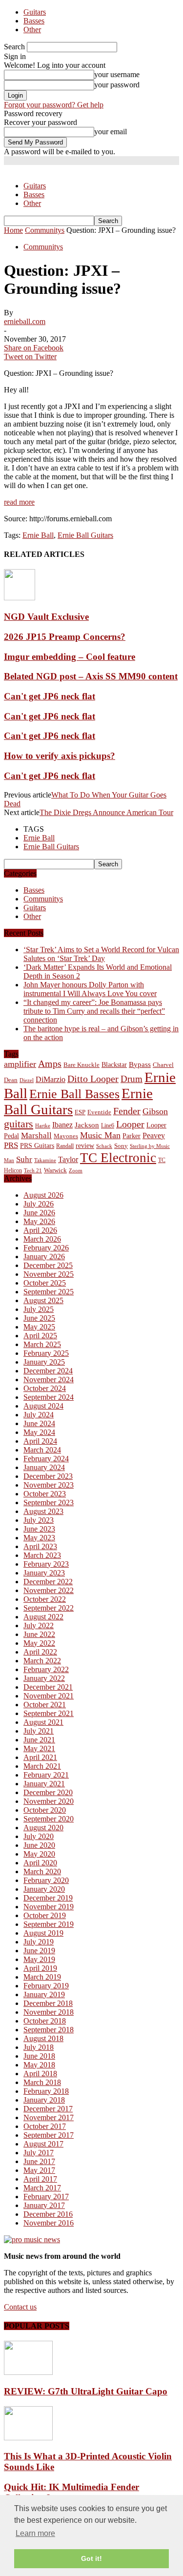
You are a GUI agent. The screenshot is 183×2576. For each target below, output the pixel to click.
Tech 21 (33, 1171)
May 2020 (39, 1854)
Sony (121, 1146)
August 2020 (43, 1828)
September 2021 (49, 1713)
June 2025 (39, 1318)
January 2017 (44, 2205)
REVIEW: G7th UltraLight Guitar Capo (86, 2391)
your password (117, 85)
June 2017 (39, 2161)
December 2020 (48, 1792)
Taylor (68, 1159)
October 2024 (45, 1388)
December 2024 (48, 1371)
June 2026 (39, 1213)
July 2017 (39, 2153)
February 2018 (46, 2091)
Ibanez (62, 1125)
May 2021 (39, 1748)
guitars (19, 1124)
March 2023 (42, 1555)
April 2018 (40, 2074)
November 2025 (49, 1274)
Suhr (24, 1159)
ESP (80, 1112)
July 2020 (39, 1836)
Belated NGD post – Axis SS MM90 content (91, 676)
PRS (11, 1145)
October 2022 (45, 1599)
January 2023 (44, 1573)
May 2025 (39, 1327)
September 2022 (49, 1608)
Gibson (155, 1111)
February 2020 (46, 1880)
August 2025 (43, 1300)
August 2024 (43, 1406)
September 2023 (49, 1503)
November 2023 (49, 1485)
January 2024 (44, 1467)
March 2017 (42, 2188)
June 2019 (39, 1951)
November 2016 (49, 2223)
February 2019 (46, 1986)
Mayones (66, 1136)
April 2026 (40, 1230)
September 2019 (49, 1924)
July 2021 (39, 1731)
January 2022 (44, 1678)
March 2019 (42, 1977)
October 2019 (45, 1915)
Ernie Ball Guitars (85, 535)
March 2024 (42, 1450)
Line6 (108, 1125)
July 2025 (39, 1309)
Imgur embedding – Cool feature (70, 657)
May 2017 (39, 2170)
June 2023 (39, 1529)
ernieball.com (25, 321)
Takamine (45, 1160)
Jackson (87, 1125)
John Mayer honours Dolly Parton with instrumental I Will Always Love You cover (90, 989)
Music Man (100, 1135)
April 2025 (40, 1336)
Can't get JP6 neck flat (50, 696)
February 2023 (46, 1564)
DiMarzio (51, 1079)
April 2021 (40, 1757)
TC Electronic (118, 1158)
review (85, 1146)
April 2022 (40, 1652)
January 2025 (44, 1362)
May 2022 (39, 1643)
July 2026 (39, 1204)
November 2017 (49, 2117)
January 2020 (44, 1889)
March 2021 (42, 1766)
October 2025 (45, 1283)
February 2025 (46, 1353)
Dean (11, 1080)
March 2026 (42, 1239)
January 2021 (44, 1784)
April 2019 (40, 1968)
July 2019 (39, 1942)
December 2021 (48, 1687)
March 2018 (42, 2082)
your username (117, 74)
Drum (132, 1079)
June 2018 (39, 2056)
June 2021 (39, 1740)
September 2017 (49, 2135)
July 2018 (39, 2047)
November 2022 (49, 1590)
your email (111, 132)
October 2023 (45, 1494)
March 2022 (42, 1661)
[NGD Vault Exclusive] (20, 598)
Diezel (27, 1080)
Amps (50, 1064)
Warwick (55, 1170)
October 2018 (45, 2021)
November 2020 (49, 1801)
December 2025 (48, 1265)
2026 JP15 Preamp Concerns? (65, 637)
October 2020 (45, 1810)
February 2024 (46, 1459)
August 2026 (43, 1195)
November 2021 (49, 1696)
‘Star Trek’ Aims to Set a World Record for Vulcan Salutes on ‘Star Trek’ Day (101, 954)
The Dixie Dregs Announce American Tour (106, 812)
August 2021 (43, 1722)
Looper (130, 1124)
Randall (65, 1146)
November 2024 (49, 1380)
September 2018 (49, 2030)
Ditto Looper (93, 1079)
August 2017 (43, 2144)
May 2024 (39, 1432)
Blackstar (114, 1065)
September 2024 (49, 1397)
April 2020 (40, 1863)
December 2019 (48, 1898)
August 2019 (43, 1933)
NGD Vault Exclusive (46, 617)
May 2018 (39, 2065)
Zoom (76, 1170)
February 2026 (46, 1248)
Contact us (20, 2307)
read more (19, 502)
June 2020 (39, 1845)
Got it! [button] (91, 2558)
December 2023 (48, 1476)
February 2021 (46, 1775)
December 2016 (48, 2214)
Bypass (140, 1064)
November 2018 (49, 2012)
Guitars (35, 12)
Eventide (99, 1112)
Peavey (154, 1135)
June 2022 (39, 1634)
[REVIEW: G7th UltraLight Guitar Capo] (28, 2372)
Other (32, 30)
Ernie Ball (38, 535)
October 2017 (45, 2126)
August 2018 (43, 2038)
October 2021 (45, 1705)
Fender (127, 1111)
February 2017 (46, 2197)
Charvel (163, 1065)
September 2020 (49, 1819)
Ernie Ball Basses (74, 1094)
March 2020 (42, 1871)
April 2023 (40, 1546)
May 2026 (39, 1221)
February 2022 (46, 1669)
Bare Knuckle (81, 1065)
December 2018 (48, 2003)
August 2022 (43, 1617)
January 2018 (44, 2100)
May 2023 (39, 1538)
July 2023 (39, 1520)
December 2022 (48, 1582)
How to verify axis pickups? (60, 756)
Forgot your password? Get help (54, 105)
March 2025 (42, 1344)
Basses (34, 21)
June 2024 (39, 1423)
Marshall (36, 1135)
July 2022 (39, 1625)
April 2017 (40, 2179)
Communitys (43, 247)
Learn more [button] (35, 2533)
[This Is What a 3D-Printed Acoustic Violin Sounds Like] (28, 2438)
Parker (132, 1136)
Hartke (43, 1126)
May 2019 (39, 1959)
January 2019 (44, 1994)
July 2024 (39, 1415)
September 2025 (49, 1292)
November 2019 (49, 1907)
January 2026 (44, 1257)
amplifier (20, 1064)
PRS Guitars (37, 1145)
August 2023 (43, 1511)
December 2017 (48, 2109)
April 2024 (40, 1441)
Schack (104, 1146)
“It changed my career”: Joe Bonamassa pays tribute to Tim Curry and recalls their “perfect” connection (94, 1011)
